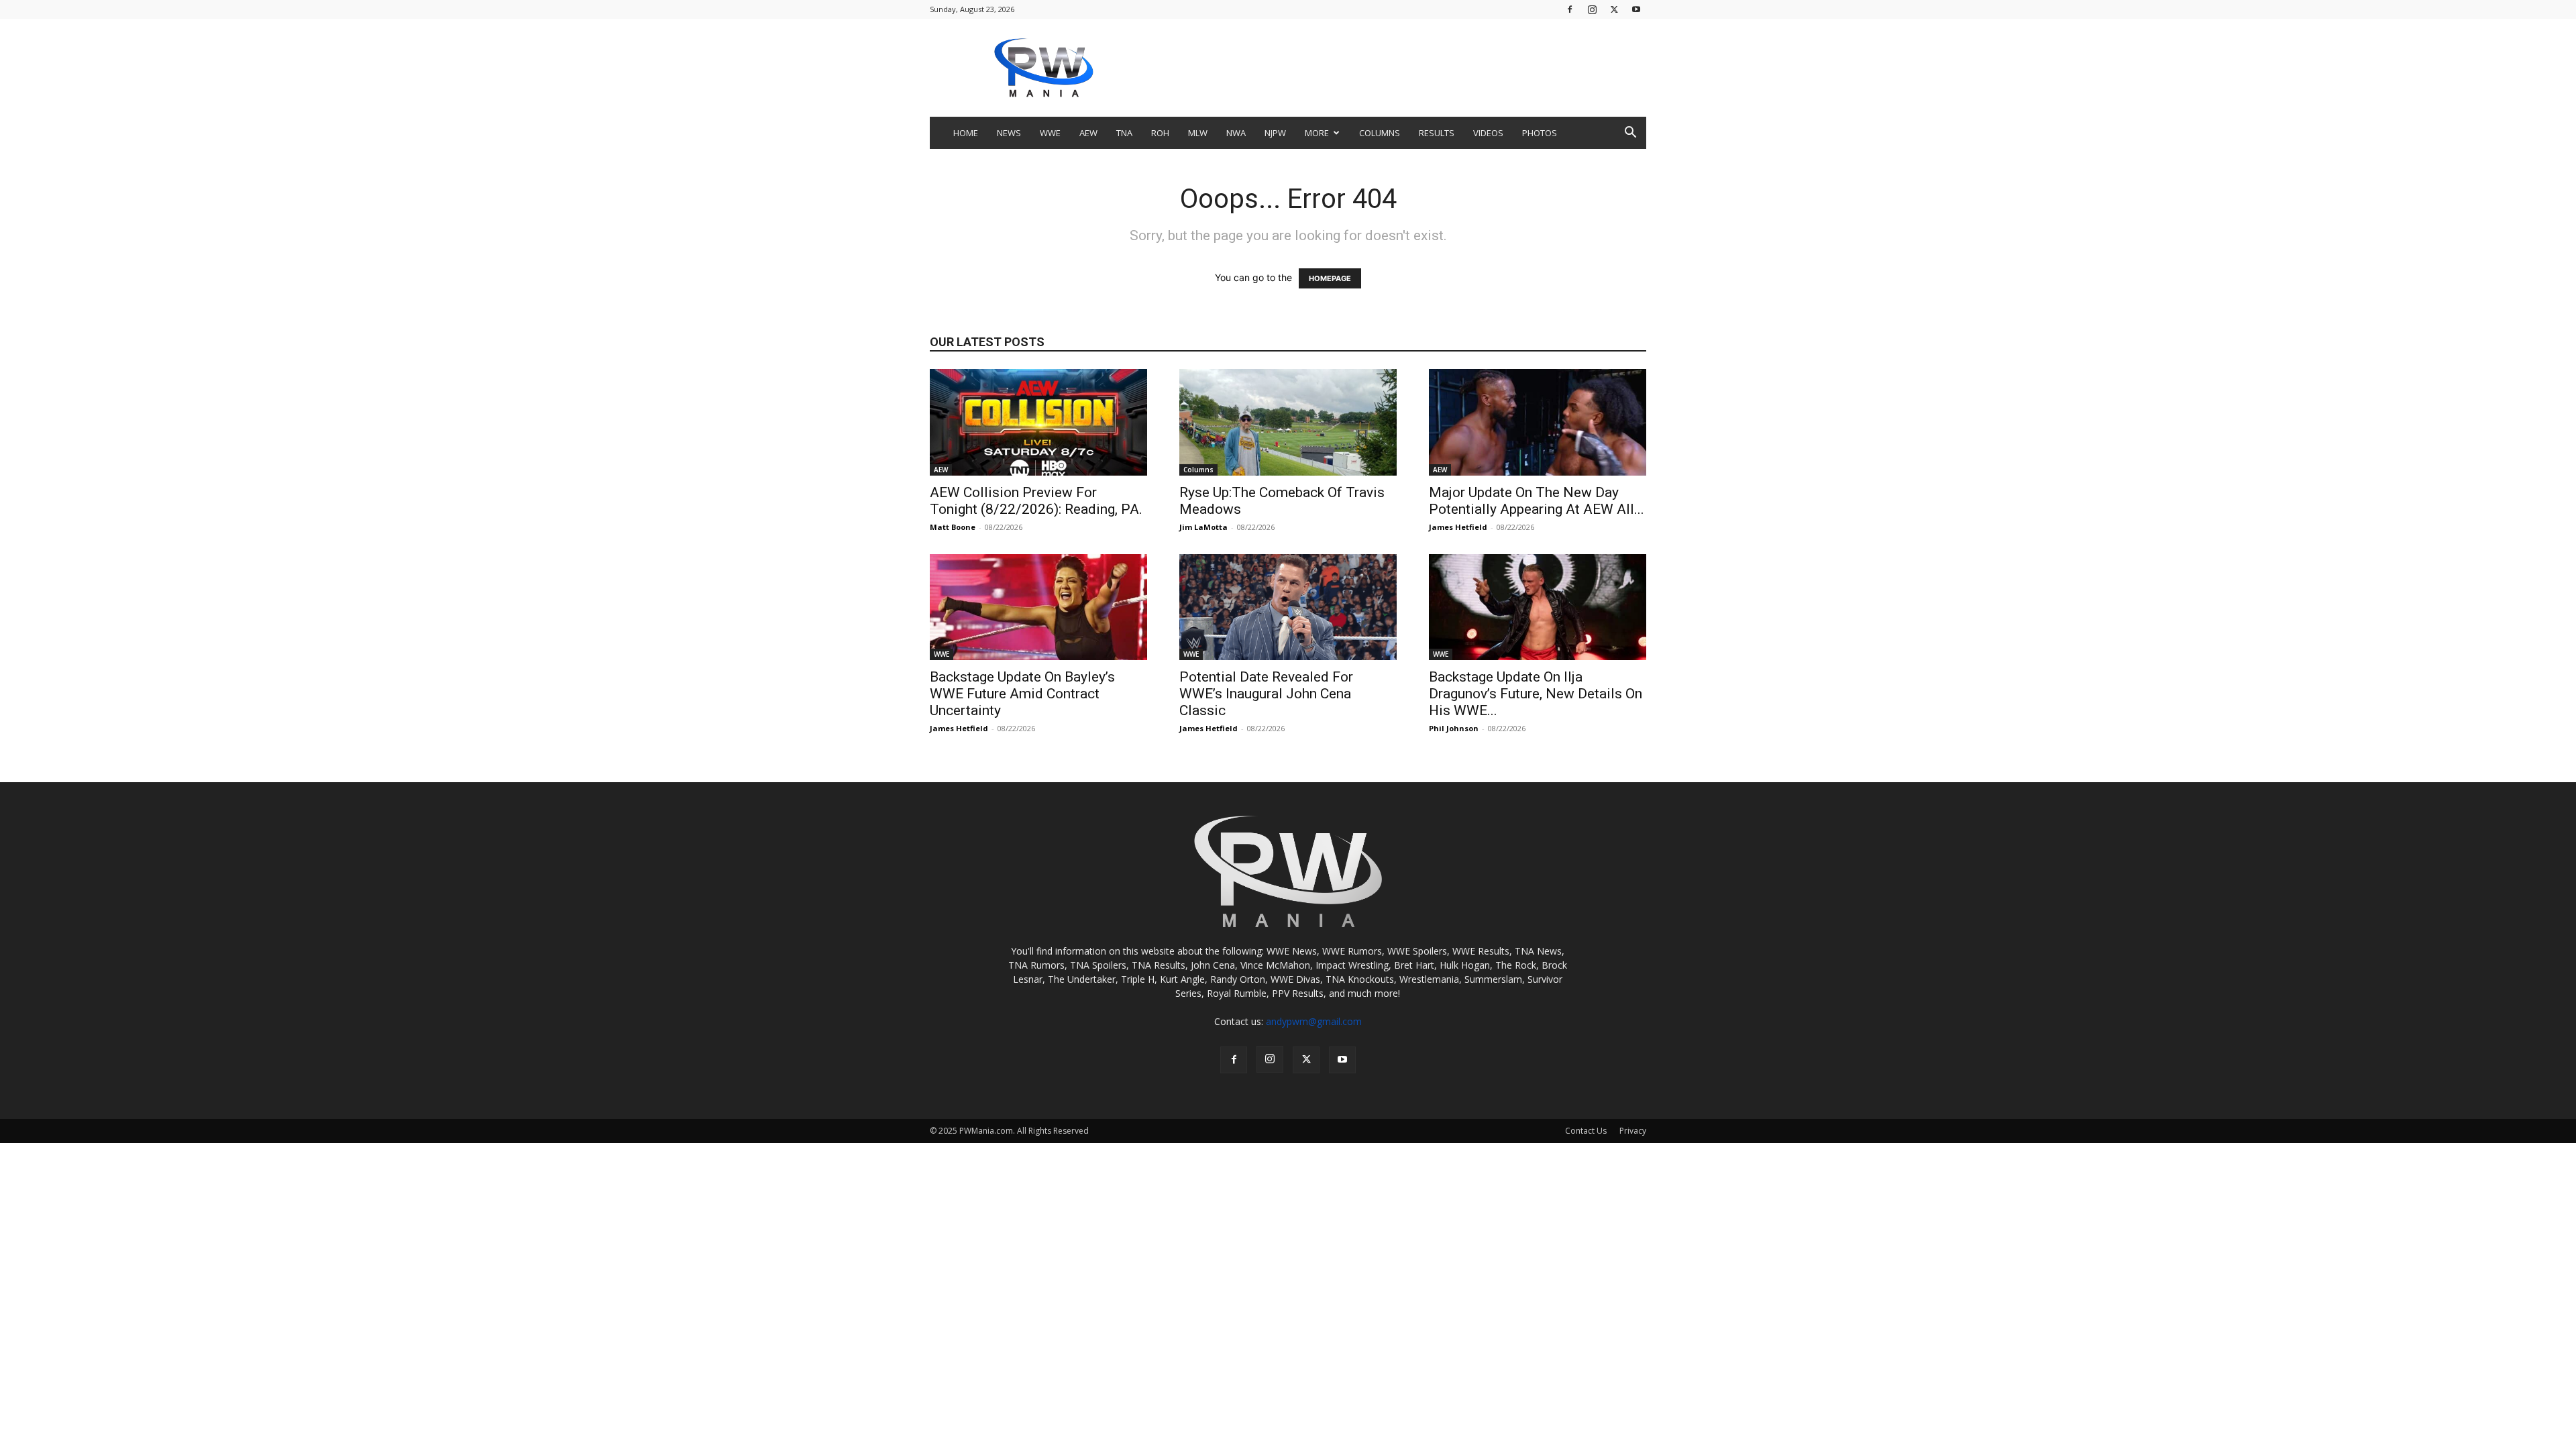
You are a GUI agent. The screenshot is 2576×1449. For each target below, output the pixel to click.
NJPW (1275, 133)
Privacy (1633, 1131)
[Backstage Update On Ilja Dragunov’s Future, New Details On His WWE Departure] (1538, 607)
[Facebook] (1570, 9)
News (1009, 133)
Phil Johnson (1454, 728)
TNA (1124, 133)
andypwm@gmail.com (1314, 1021)
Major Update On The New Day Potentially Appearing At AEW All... (1537, 501)
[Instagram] (1592, 9)
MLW (1198, 133)
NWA (1236, 133)
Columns (1380, 133)
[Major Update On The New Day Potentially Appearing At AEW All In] (1538, 422)
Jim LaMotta (1203, 527)
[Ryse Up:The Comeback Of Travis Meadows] (1288, 422)
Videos (1488, 133)
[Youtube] (1636, 9)
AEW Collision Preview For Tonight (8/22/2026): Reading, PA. (1036, 501)
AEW (1088, 133)
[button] (1630, 134)
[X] (1614, 9)
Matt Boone (953, 527)
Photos (1540, 133)
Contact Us (1586, 1131)
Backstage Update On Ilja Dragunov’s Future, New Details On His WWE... (1536, 694)
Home (966, 133)
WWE (1050, 133)
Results (1437, 133)
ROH (1160, 133)
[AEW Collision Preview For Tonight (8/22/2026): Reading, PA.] (1038, 422)
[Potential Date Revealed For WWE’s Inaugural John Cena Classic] (1288, 607)
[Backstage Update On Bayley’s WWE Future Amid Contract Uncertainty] (1038, 607)
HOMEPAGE (1330, 278)
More (1317, 133)
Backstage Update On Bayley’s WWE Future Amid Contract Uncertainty (1022, 694)
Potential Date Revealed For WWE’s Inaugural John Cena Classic (1266, 694)
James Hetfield (1458, 527)
